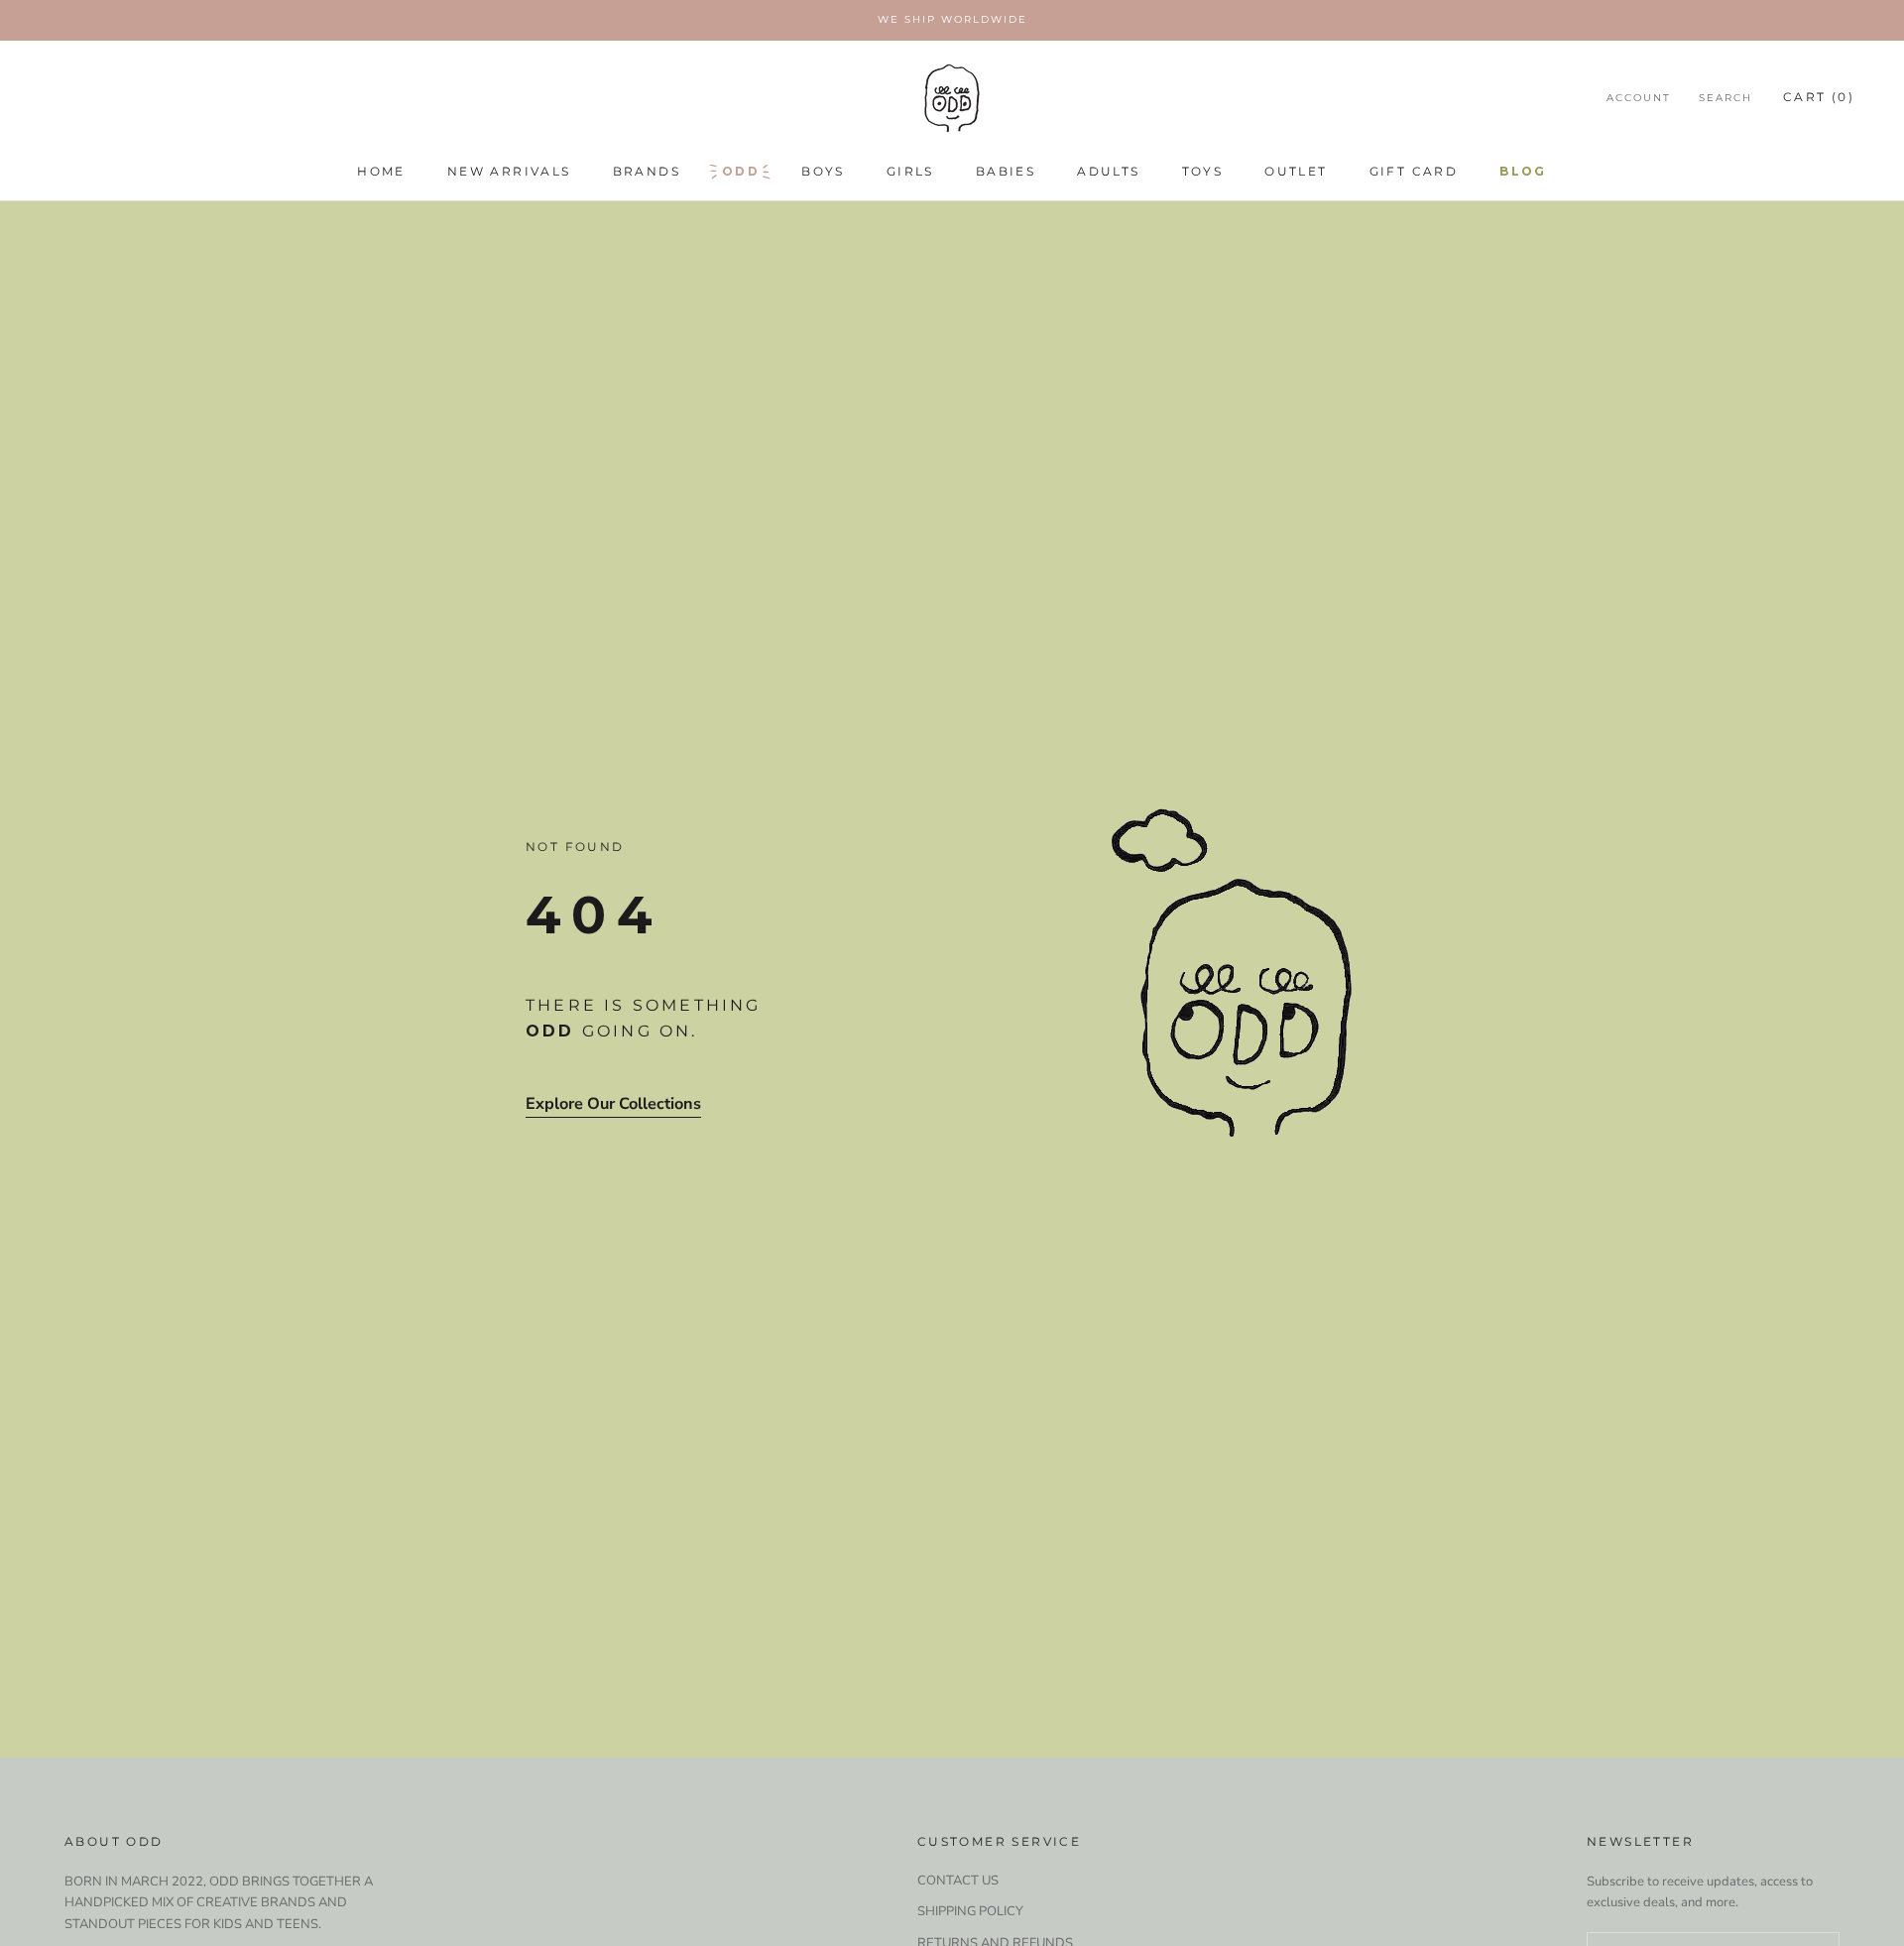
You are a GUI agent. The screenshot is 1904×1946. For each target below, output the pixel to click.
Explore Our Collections (613, 1104)
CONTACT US (958, 1881)
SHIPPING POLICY (970, 1911)
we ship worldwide (952, 19)
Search (1725, 98)
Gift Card (1414, 171)
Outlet (1296, 171)
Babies (1006, 171)
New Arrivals (509, 171)
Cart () (1819, 97)
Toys (1203, 171)
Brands (647, 171)
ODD (741, 171)
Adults (1108, 171)
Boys (823, 171)
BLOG (1523, 171)
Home (381, 171)
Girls (910, 171)
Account (1639, 98)
